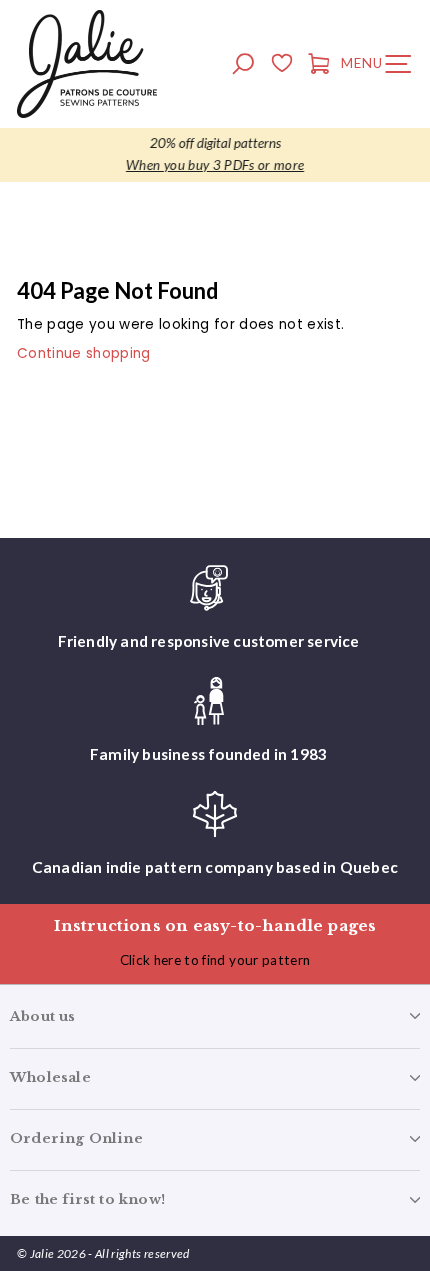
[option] (215, 155)
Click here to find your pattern (215, 960)
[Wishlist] (281, 66)
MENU (381, 67)
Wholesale (50, 1077)
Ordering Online (76, 1138)
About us (43, 1016)
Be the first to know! (87, 1199)
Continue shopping (84, 353)
